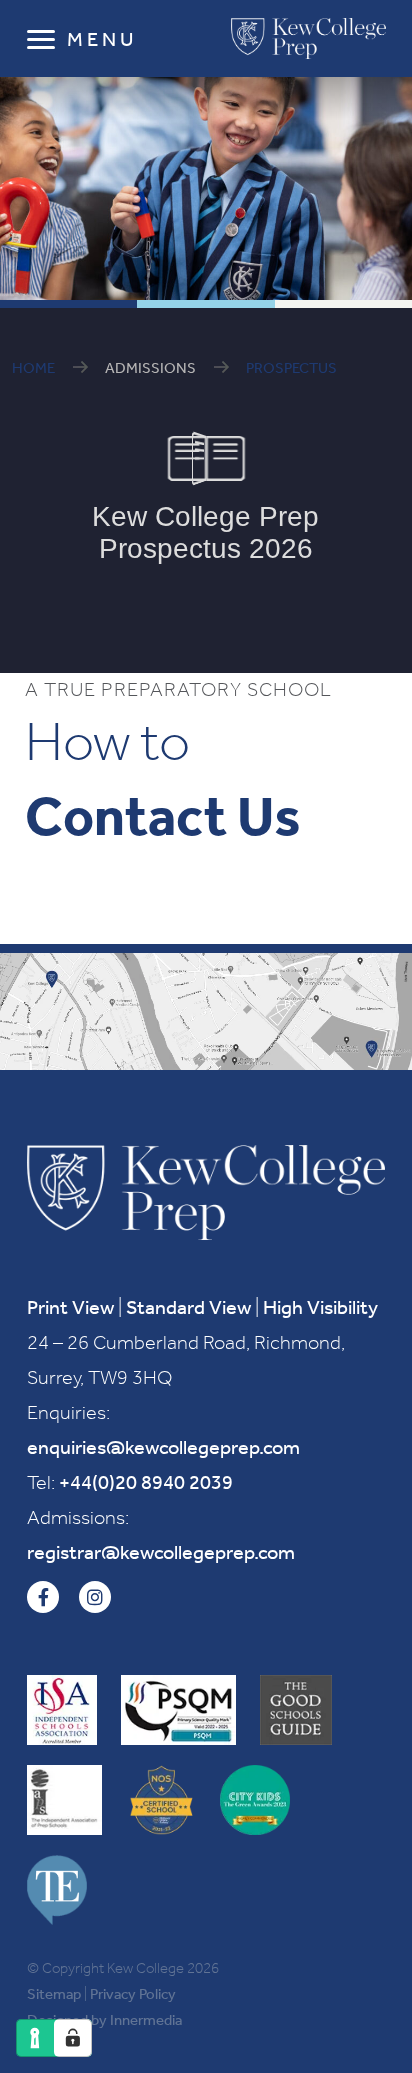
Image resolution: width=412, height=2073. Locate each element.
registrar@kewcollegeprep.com (161, 1552)
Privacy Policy (133, 1994)
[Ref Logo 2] (64, 1800)
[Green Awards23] (255, 1800)
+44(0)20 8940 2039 (146, 1482)
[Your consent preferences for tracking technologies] (73, 2038)
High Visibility (320, 1307)
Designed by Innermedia (104, 2020)
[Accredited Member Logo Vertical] (62, 1710)
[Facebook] (43, 1597)
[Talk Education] (57, 1890)
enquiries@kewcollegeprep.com (163, 1447)
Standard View (188, 1307)
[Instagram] (95, 1597)
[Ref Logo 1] (296, 1710)
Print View (70, 1307)
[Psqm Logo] (178, 1710)
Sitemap (54, 1994)
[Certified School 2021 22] (161, 1800)
